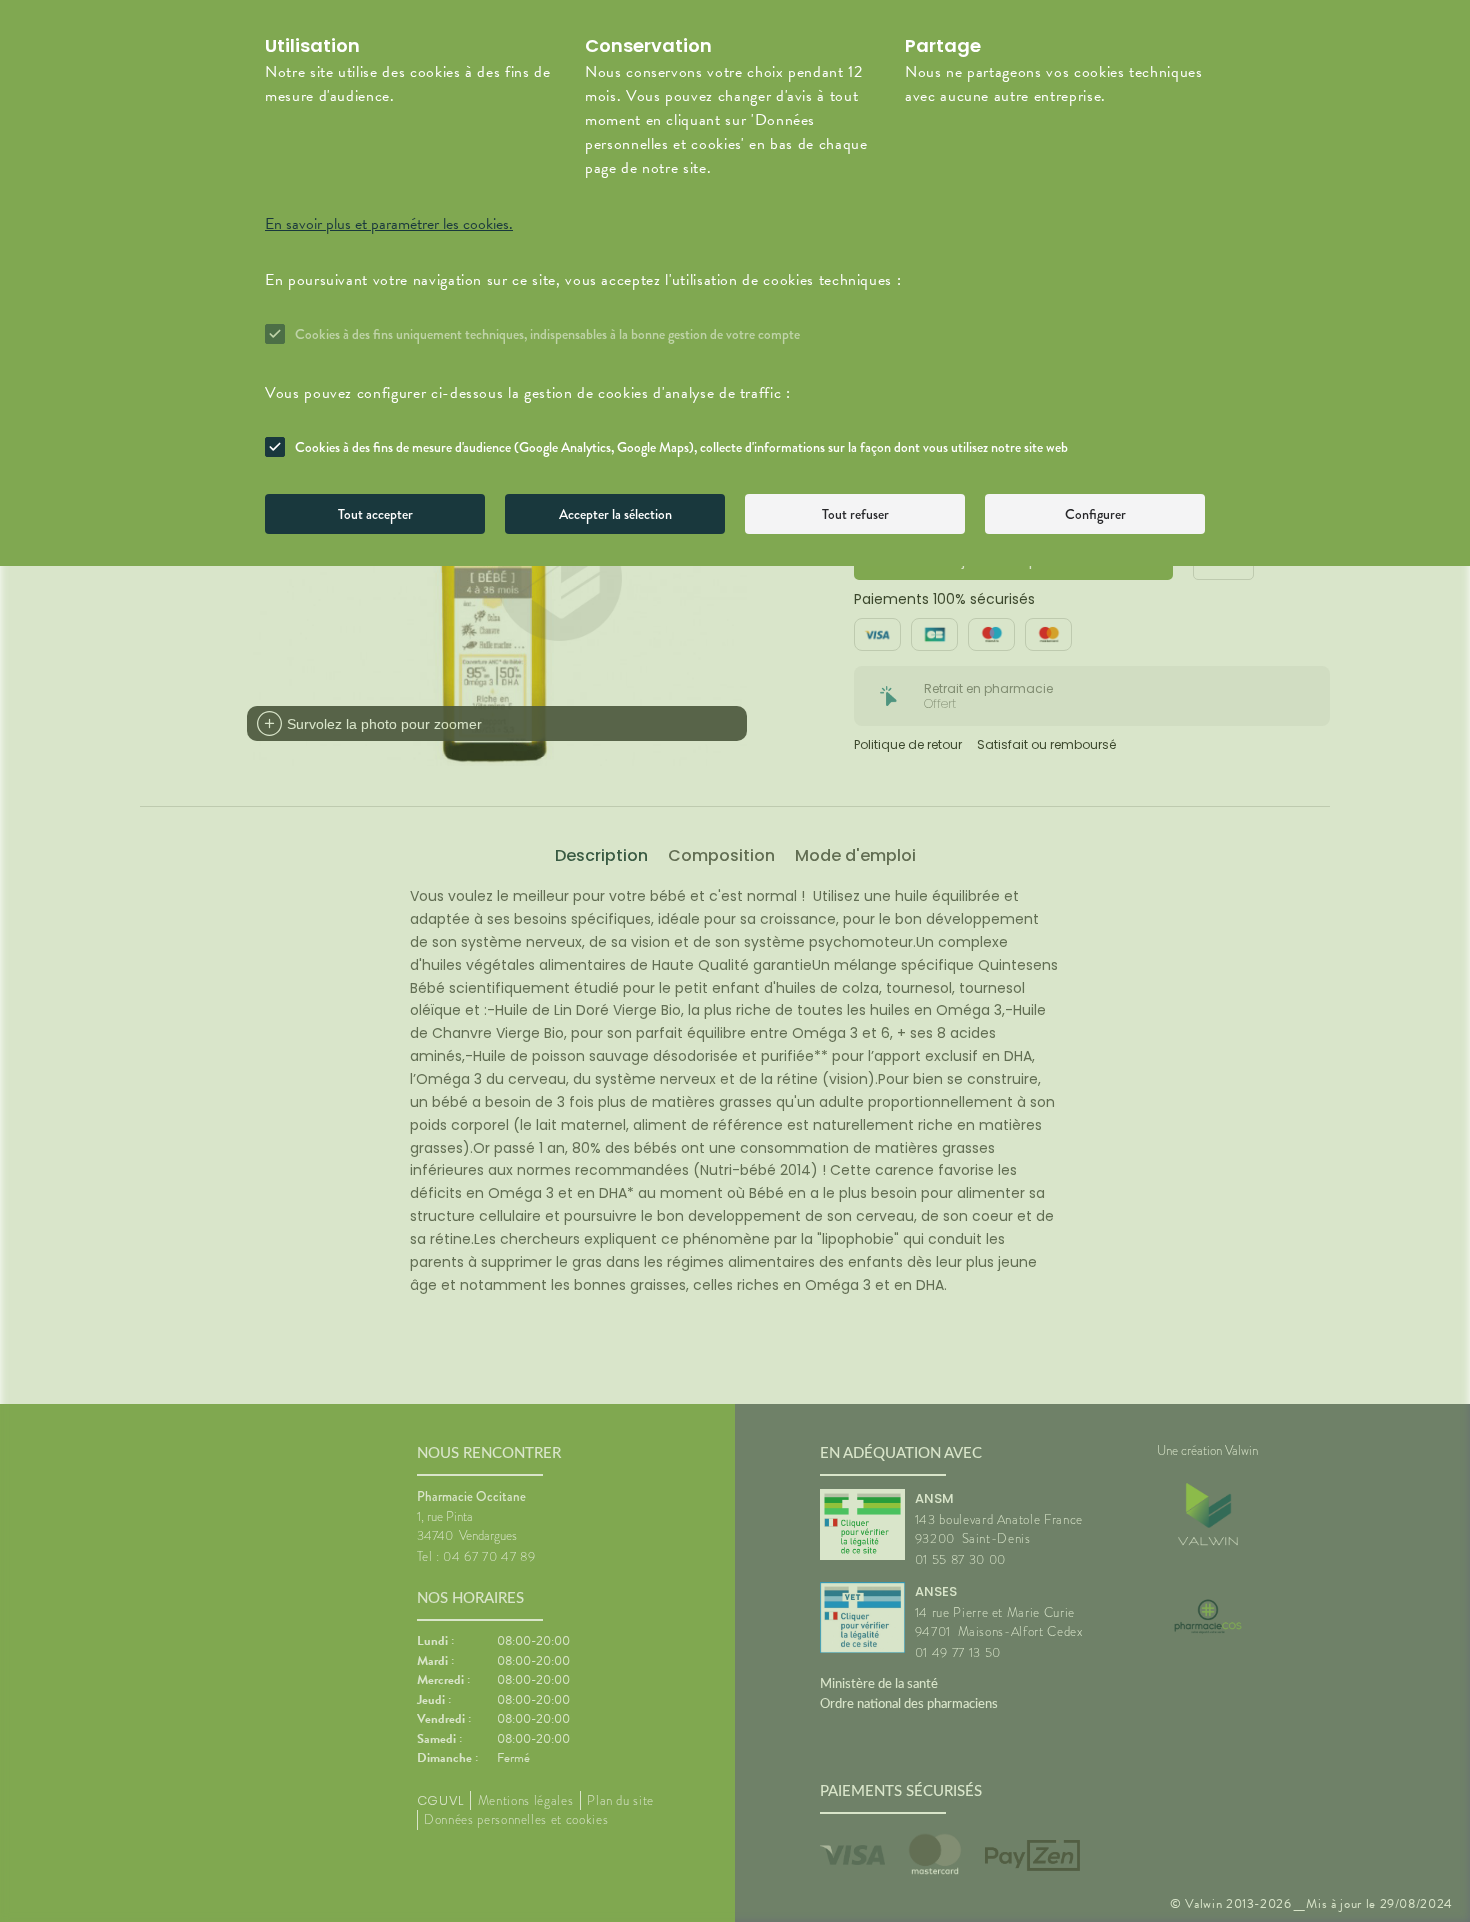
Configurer (1095, 514)
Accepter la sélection (615, 514)
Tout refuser (855, 514)
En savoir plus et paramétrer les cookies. (389, 224)
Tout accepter (375, 514)
